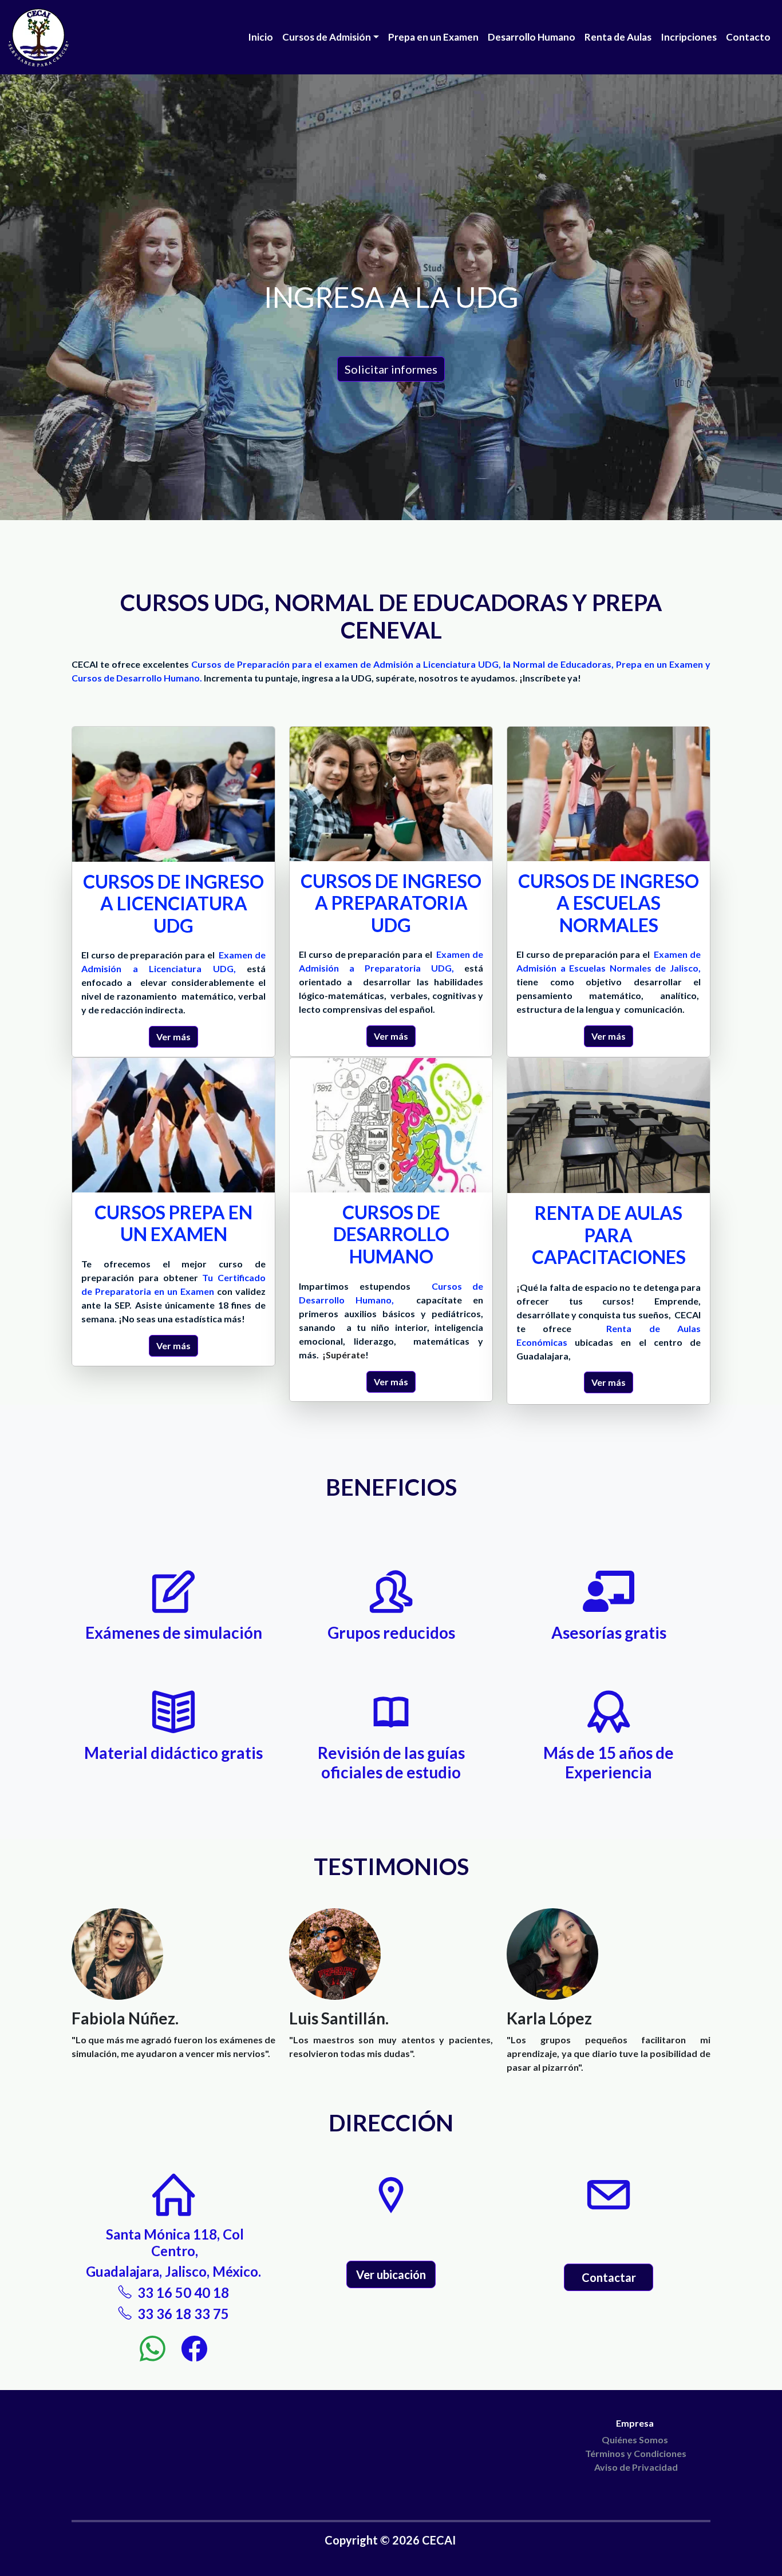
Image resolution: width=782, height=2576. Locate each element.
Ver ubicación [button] (391, 2274)
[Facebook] (194, 2347)
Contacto (748, 37)
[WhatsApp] (158, 2347)
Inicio (260, 37)
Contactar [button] (609, 2277)
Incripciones (689, 37)
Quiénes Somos (636, 2440)
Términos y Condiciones (636, 2453)
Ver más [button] (173, 1037)
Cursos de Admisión (327, 37)
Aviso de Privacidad (636, 2467)
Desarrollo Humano (532, 37)
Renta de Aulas (618, 37)
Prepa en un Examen (433, 37)
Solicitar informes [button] (391, 369)
